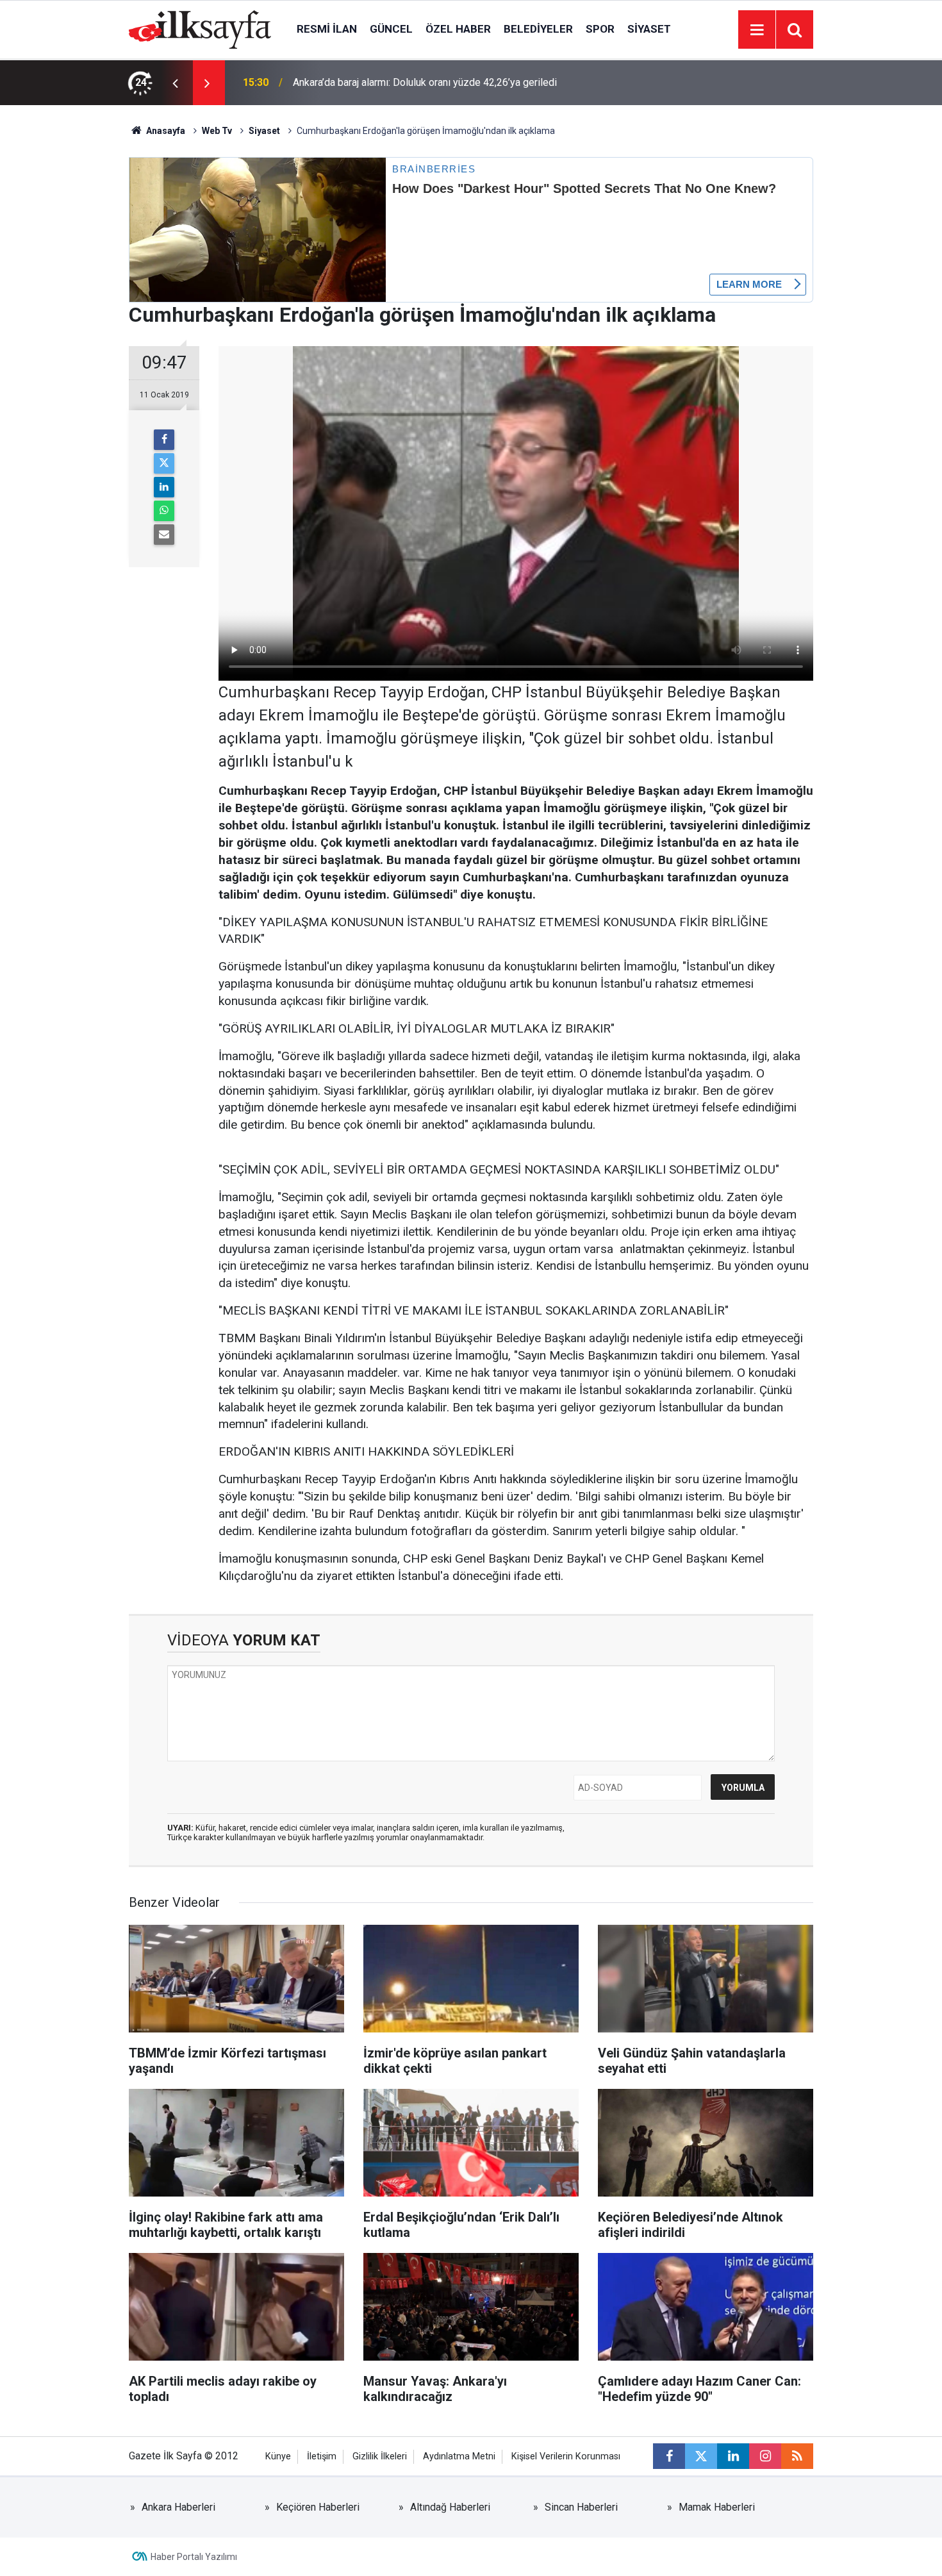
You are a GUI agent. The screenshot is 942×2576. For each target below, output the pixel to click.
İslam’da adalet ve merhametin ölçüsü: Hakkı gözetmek (415, 82)
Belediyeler (538, 29)
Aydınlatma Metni (459, 2456)
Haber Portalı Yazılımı (194, 2557)
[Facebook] (164, 440)
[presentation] (175, 83)
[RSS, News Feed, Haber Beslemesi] (797, 2456)
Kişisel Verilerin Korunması (566, 2456)
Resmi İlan (327, 29)
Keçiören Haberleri (318, 2507)
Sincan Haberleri (581, 2507)
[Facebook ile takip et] (669, 2456)
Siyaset (649, 29)
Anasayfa (165, 131)
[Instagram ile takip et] (765, 2456)
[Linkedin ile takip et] (733, 2456)
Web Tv (217, 131)
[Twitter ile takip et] (701, 2456)
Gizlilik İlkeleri (380, 2456)
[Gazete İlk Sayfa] (200, 29)
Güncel (391, 29)
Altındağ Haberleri (450, 2507)
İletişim (322, 2456)
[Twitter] (164, 463)
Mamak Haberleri (717, 2507)
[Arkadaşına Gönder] (164, 535)
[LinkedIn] (164, 487)
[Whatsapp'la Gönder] (164, 511)
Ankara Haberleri (178, 2507)
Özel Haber (458, 29)
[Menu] (757, 30)
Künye (278, 2456)
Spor (600, 29)
